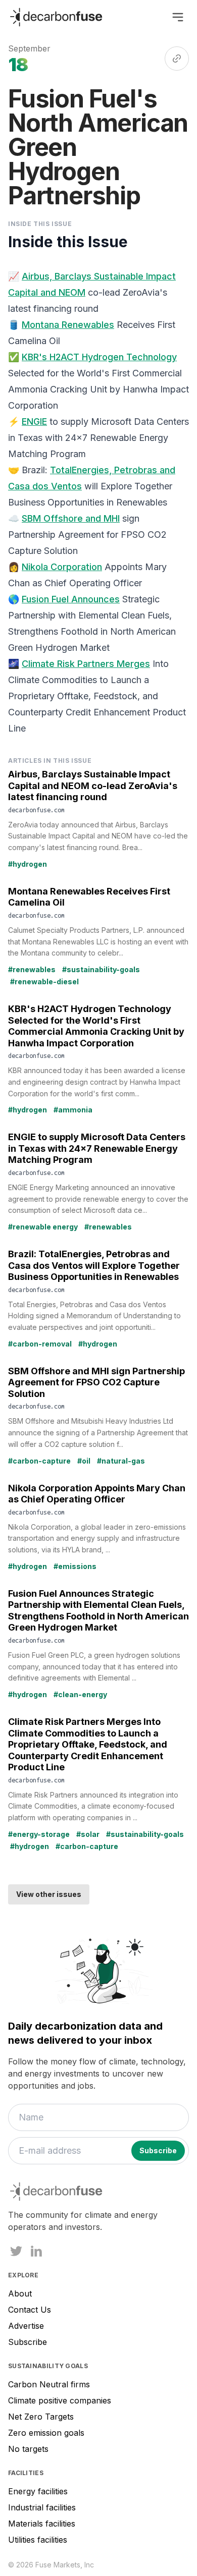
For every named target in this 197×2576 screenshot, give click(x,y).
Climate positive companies (60, 2400)
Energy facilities (38, 2491)
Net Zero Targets (41, 2417)
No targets (28, 2449)
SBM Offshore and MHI (71, 518)
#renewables (32, 969)
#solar (88, 1834)
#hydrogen (28, 864)
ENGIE (34, 422)
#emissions (75, 1566)
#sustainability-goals (101, 969)
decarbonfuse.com (36, 810)
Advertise (26, 2326)
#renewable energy (43, 1227)
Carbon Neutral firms (49, 2384)
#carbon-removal (40, 1344)
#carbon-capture (39, 1461)
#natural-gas (121, 1461)
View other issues (49, 1894)
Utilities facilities (38, 2540)
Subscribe (28, 2342)
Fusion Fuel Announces (71, 599)
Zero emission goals (46, 2433)
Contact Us (30, 2310)
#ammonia (73, 1110)
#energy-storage (39, 1834)
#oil (84, 1461)
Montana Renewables (68, 325)
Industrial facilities (42, 2507)
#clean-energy (80, 1694)
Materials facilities (42, 2524)
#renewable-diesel (44, 982)
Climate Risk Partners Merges (86, 664)
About (20, 2293)
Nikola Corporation (62, 567)
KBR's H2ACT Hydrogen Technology (99, 357)
